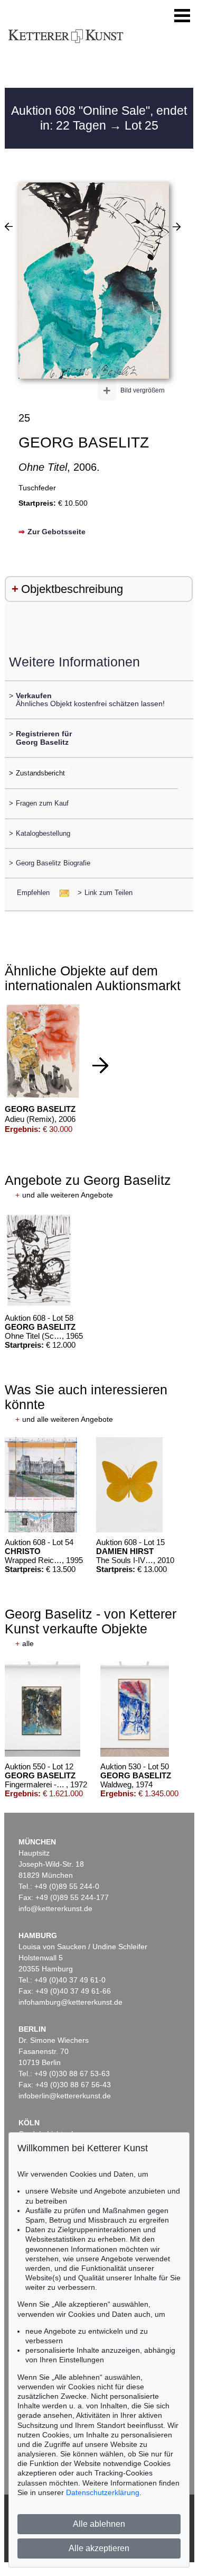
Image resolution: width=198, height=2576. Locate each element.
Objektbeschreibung (72, 589)
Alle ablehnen (99, 2524)
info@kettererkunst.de (55, 1908)
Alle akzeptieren (99, 2548)
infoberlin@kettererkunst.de (65, 2096)
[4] (177, 226)
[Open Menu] (182, 16)
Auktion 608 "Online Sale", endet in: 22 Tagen (99, 118)
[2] (9, 226)
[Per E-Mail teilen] (61, 893)
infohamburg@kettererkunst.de (70, 2002)
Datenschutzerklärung (103, 2492)
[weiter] (100, 1065)
